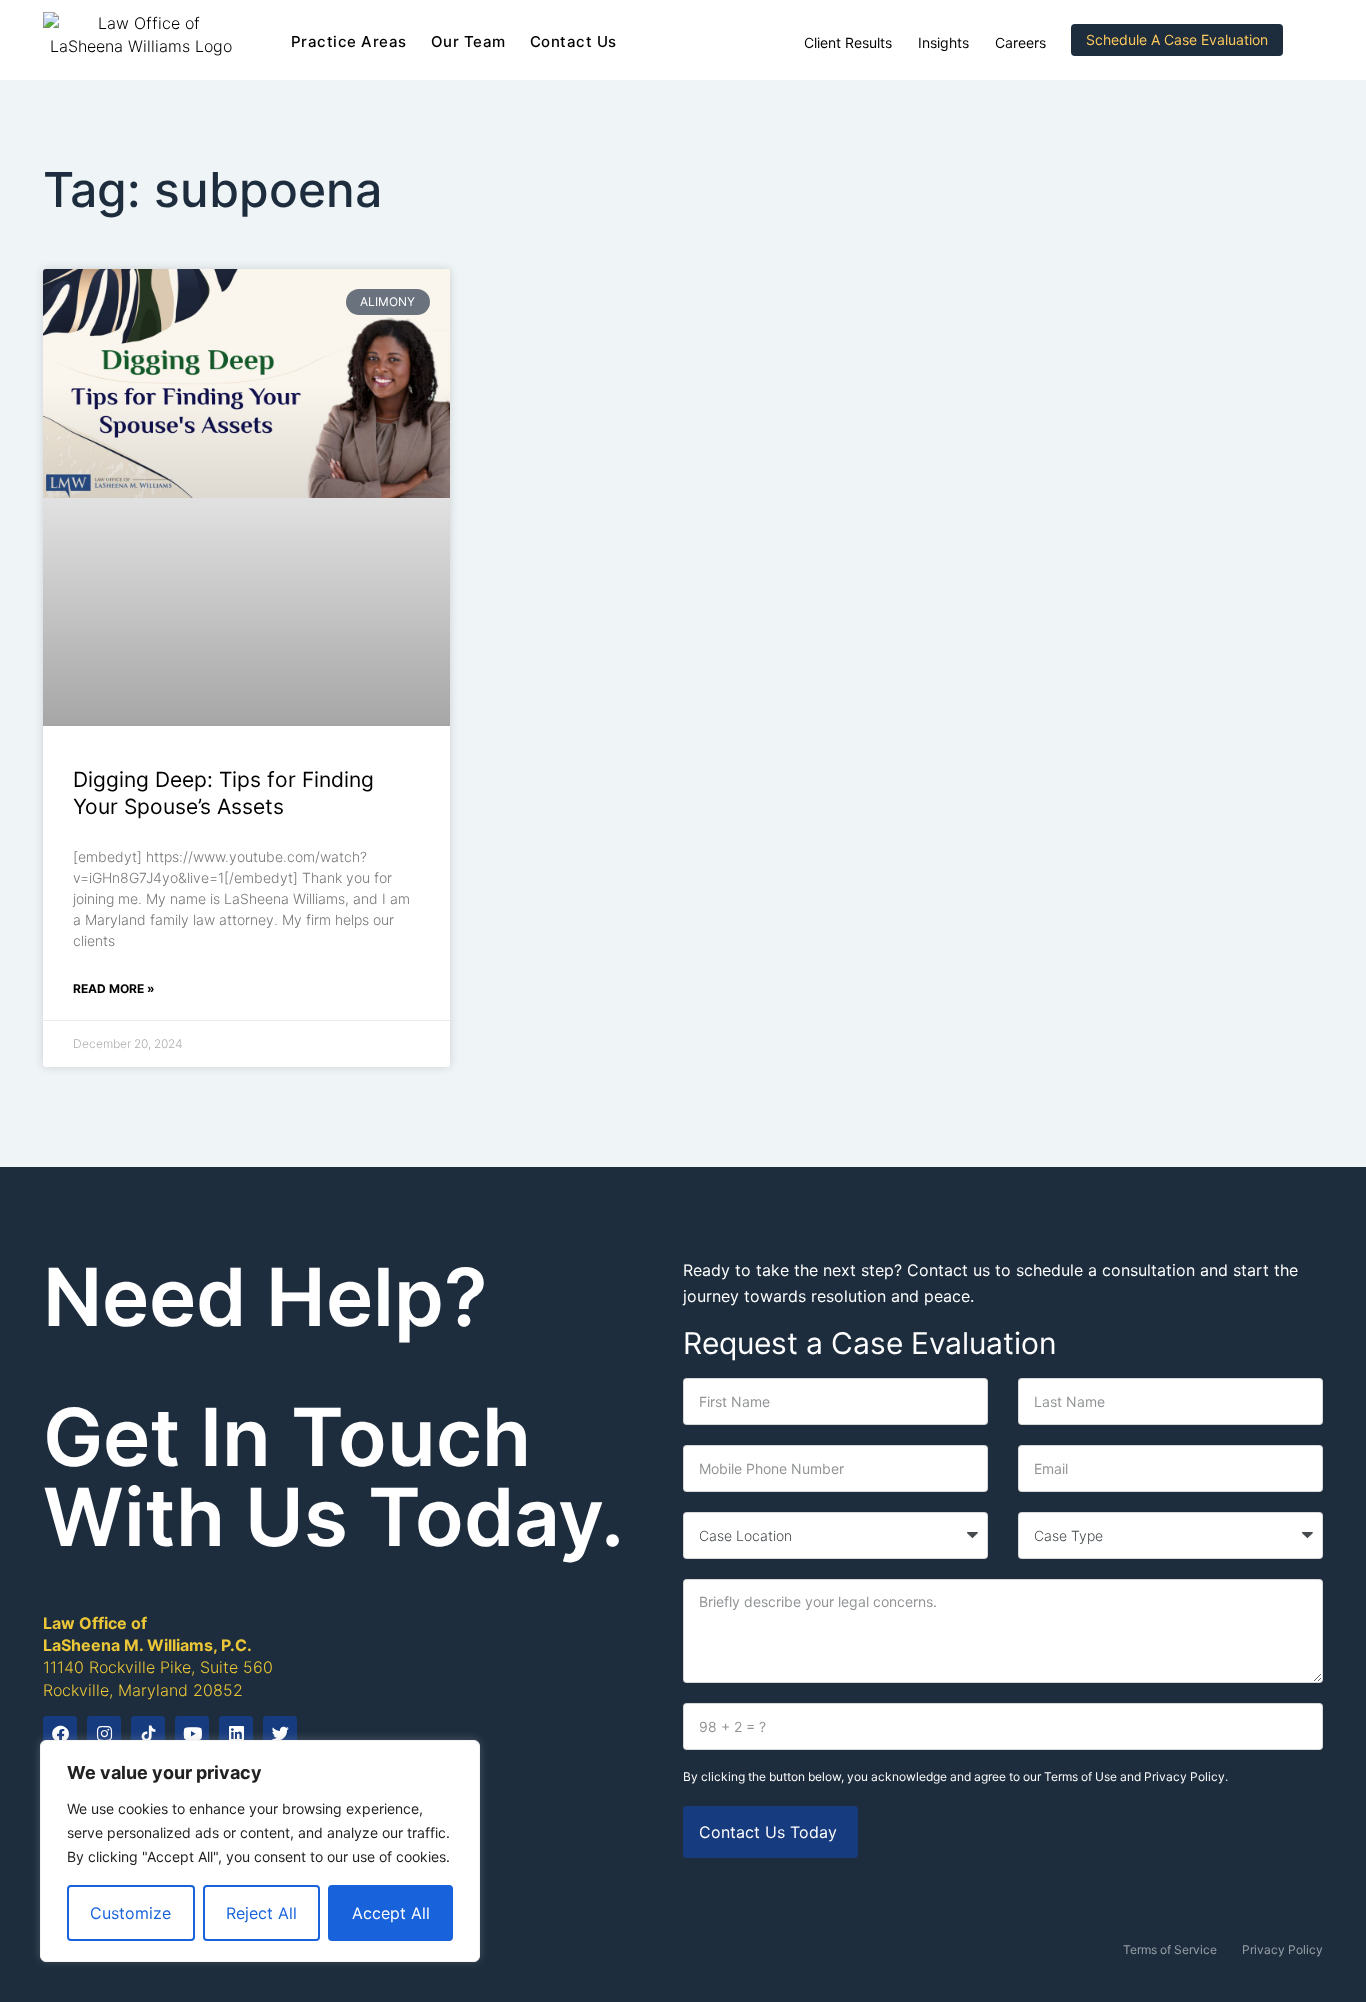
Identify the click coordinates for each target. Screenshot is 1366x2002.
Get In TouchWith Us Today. (333, 1476)
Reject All (261, 1913)
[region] (260, 1851)
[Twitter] (280, 1733)
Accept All (391, 1913)
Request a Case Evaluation (870, 1343)
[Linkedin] (236, 1733)
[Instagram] (104, 1733)
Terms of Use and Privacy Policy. (1136, 1776)
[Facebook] (60, 1733)
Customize (130, 1913)
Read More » (114, 988)
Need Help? (265, 1296)
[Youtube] (192, 1733)
